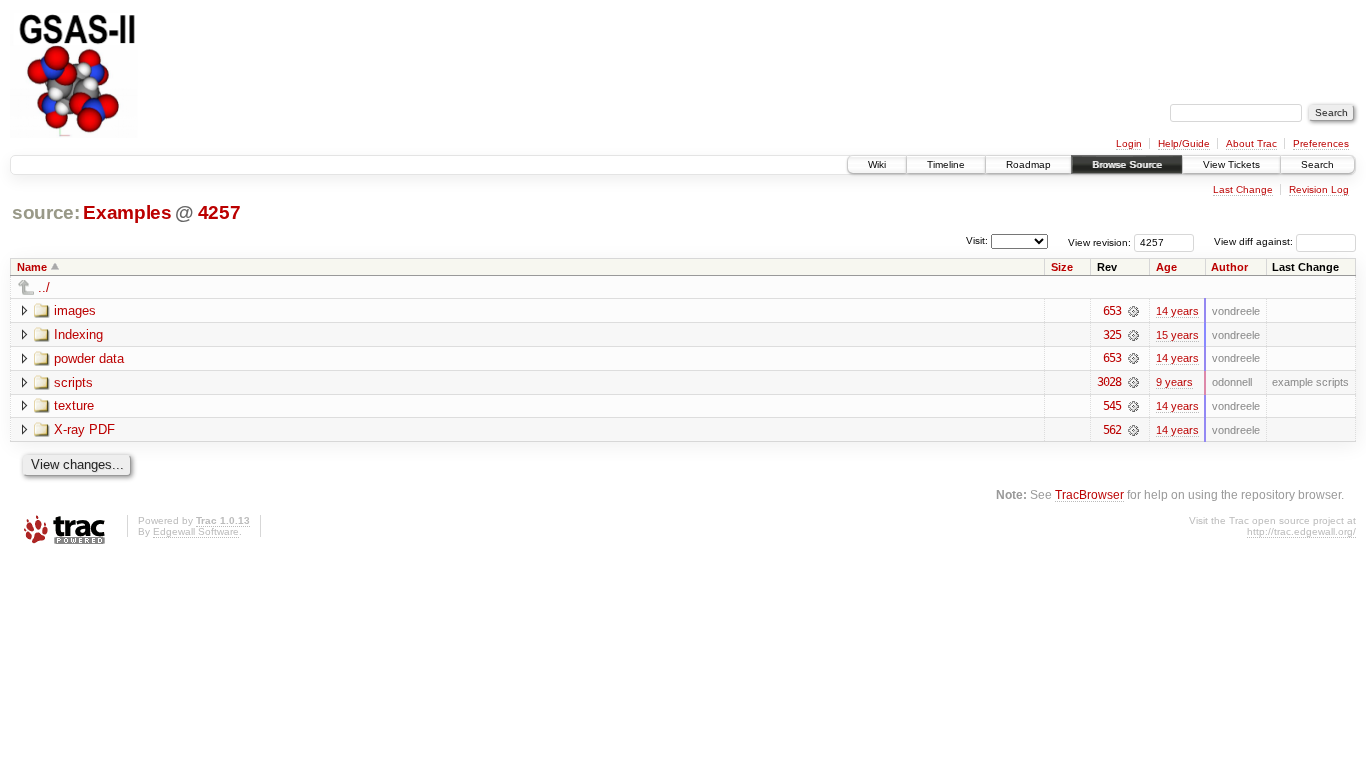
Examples (127, 212)
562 (1112, 430)
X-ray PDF (84, 429)
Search (1317, 164)
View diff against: (1255, 241)
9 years (1174, 382)
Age (1166, 267)
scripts (73, 382)
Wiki (877, 164)
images (75, 310)
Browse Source (1127, 164)
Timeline (946, 164)
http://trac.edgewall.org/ (1301, 531)
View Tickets (1231, 164)
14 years (1177, 311)
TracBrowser (1089, 494)
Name (32, 267)
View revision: (1099, 241)
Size (1062, 267)
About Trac (1251, 143)
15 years (1177, 335)
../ (44, 287)
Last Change (1243, 189)
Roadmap (1028, 164)
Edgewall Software (196, 531)
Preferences (1321, 143)
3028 (1109, 382)
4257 (219, 212)
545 (1112, 406)
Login (1129, 143)
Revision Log (1319, 189)
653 (1112, 311)
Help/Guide (1184, 143)
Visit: (977, 240)
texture (74, 405)
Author (1229, 267)
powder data (89, 358)
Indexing (78, 334)
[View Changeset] (1133, 311)
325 (1112, 335)
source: (46, 212)
